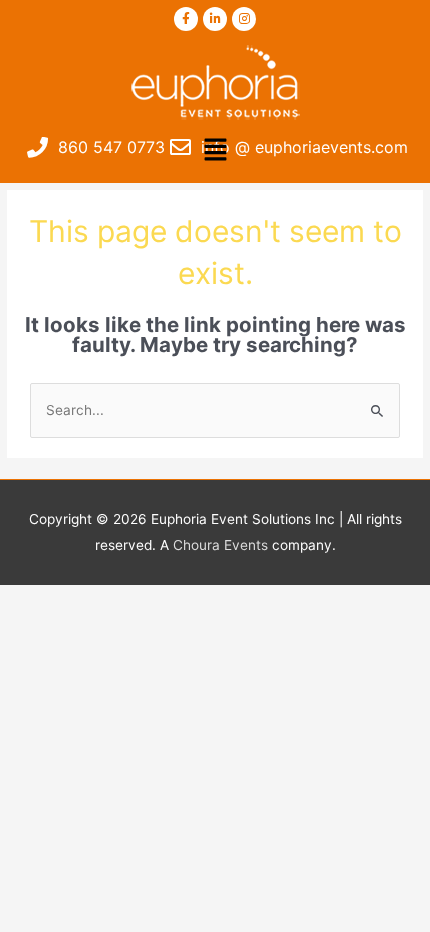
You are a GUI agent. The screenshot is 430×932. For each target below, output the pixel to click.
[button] (215, 150)
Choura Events (220, 545)
